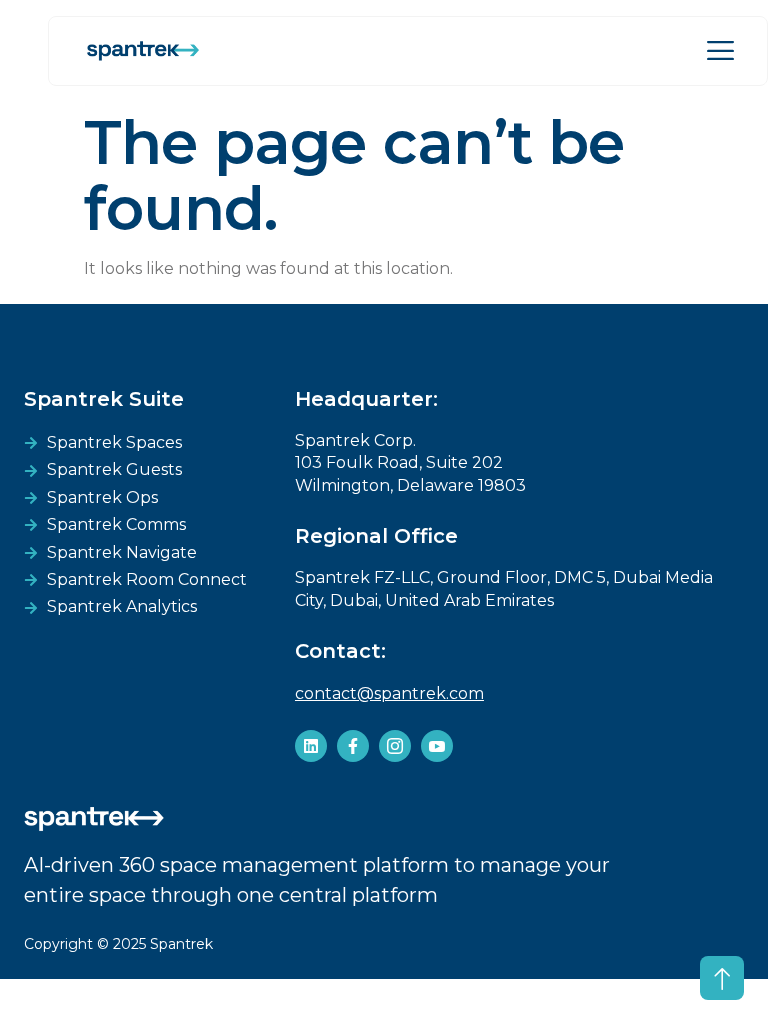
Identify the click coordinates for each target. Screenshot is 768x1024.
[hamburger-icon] (720, 51)
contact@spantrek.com (389, 693)
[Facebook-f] (353, 746)
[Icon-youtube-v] (437, 746)
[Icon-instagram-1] (395, 746)
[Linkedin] (311, 746)
